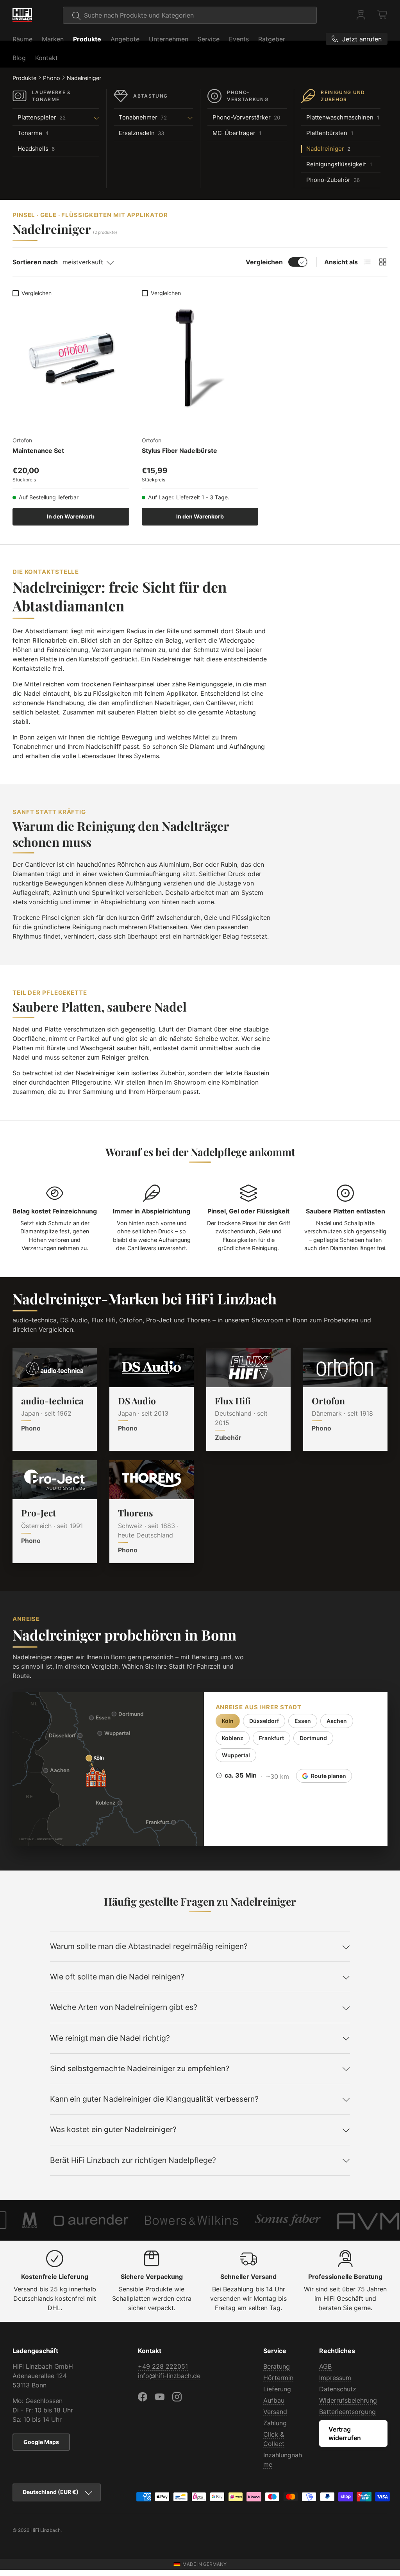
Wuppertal (236, 1755)
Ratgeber (272, 39)
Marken (53, 39)
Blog (19, 58)
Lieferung (277, 2389)
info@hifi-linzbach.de (169, 2376)
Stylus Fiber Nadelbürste (179, 451)
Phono (52, 78)
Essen (303, 1721)
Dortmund (313, 1738)
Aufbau (274, 2400)
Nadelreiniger (84, 78)
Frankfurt (271, 1738)
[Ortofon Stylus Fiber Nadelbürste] (200, 359)
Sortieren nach (35, 262)
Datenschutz (338, 2389)
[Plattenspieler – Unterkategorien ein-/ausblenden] (85, 118)
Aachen (337, 1721)
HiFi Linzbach (46, 2530)
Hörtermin (278, 2378)
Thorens (136, 1513)
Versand (275, 2412)
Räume (22, 39)
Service (209, 39)
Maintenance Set (38, 451)
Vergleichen (264, 262)
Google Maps (41, 2442)
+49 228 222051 (163, 2366)
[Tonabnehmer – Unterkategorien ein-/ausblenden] (182, 118)
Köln (228, 1721)
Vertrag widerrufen (345, 2433)
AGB (325, 2366)
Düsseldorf (264, 1721)
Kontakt (46, 58)
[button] (383, 15)
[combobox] (190, 15)
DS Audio (137, 1401)
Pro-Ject (38, 1513)
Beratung (277, 2366)
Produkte (87, 39)
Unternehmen (169, 39)
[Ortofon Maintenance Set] (71, 359)
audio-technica (52, 1401)
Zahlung (275, 2423)
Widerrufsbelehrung (348, 2400)
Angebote (125, 39)
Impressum (335, 2378)
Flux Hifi (233, 1401)
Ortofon (328, 1401)
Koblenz (233, 1738)
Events (239, 39)
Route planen (329, 1776)
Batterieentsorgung (347, 2412)
